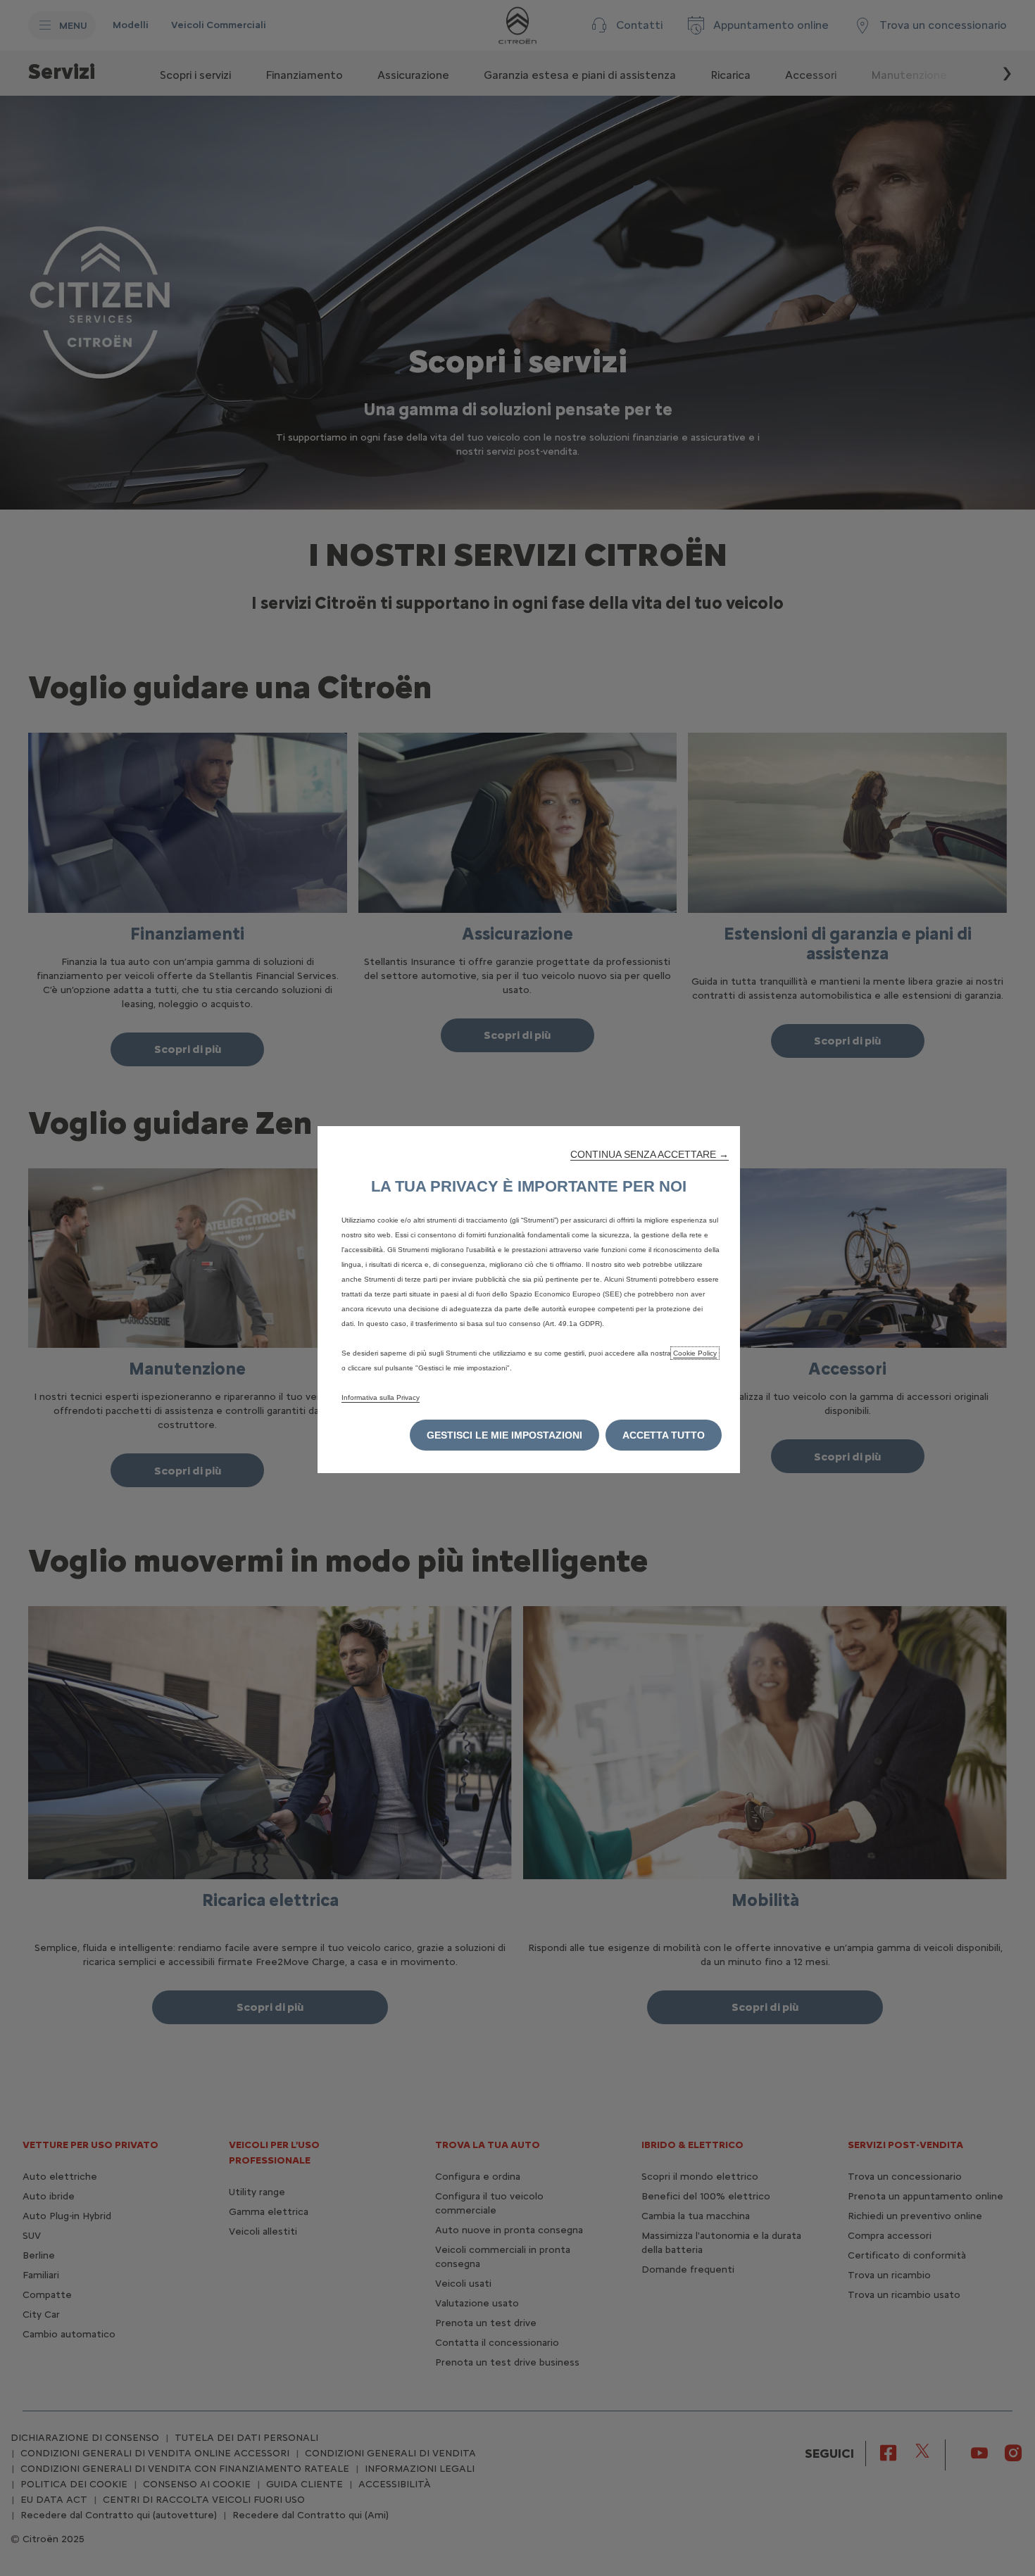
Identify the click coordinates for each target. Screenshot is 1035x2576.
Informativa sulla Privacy (381, 1397)
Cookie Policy (695, 1353)
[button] (650, 1154)
